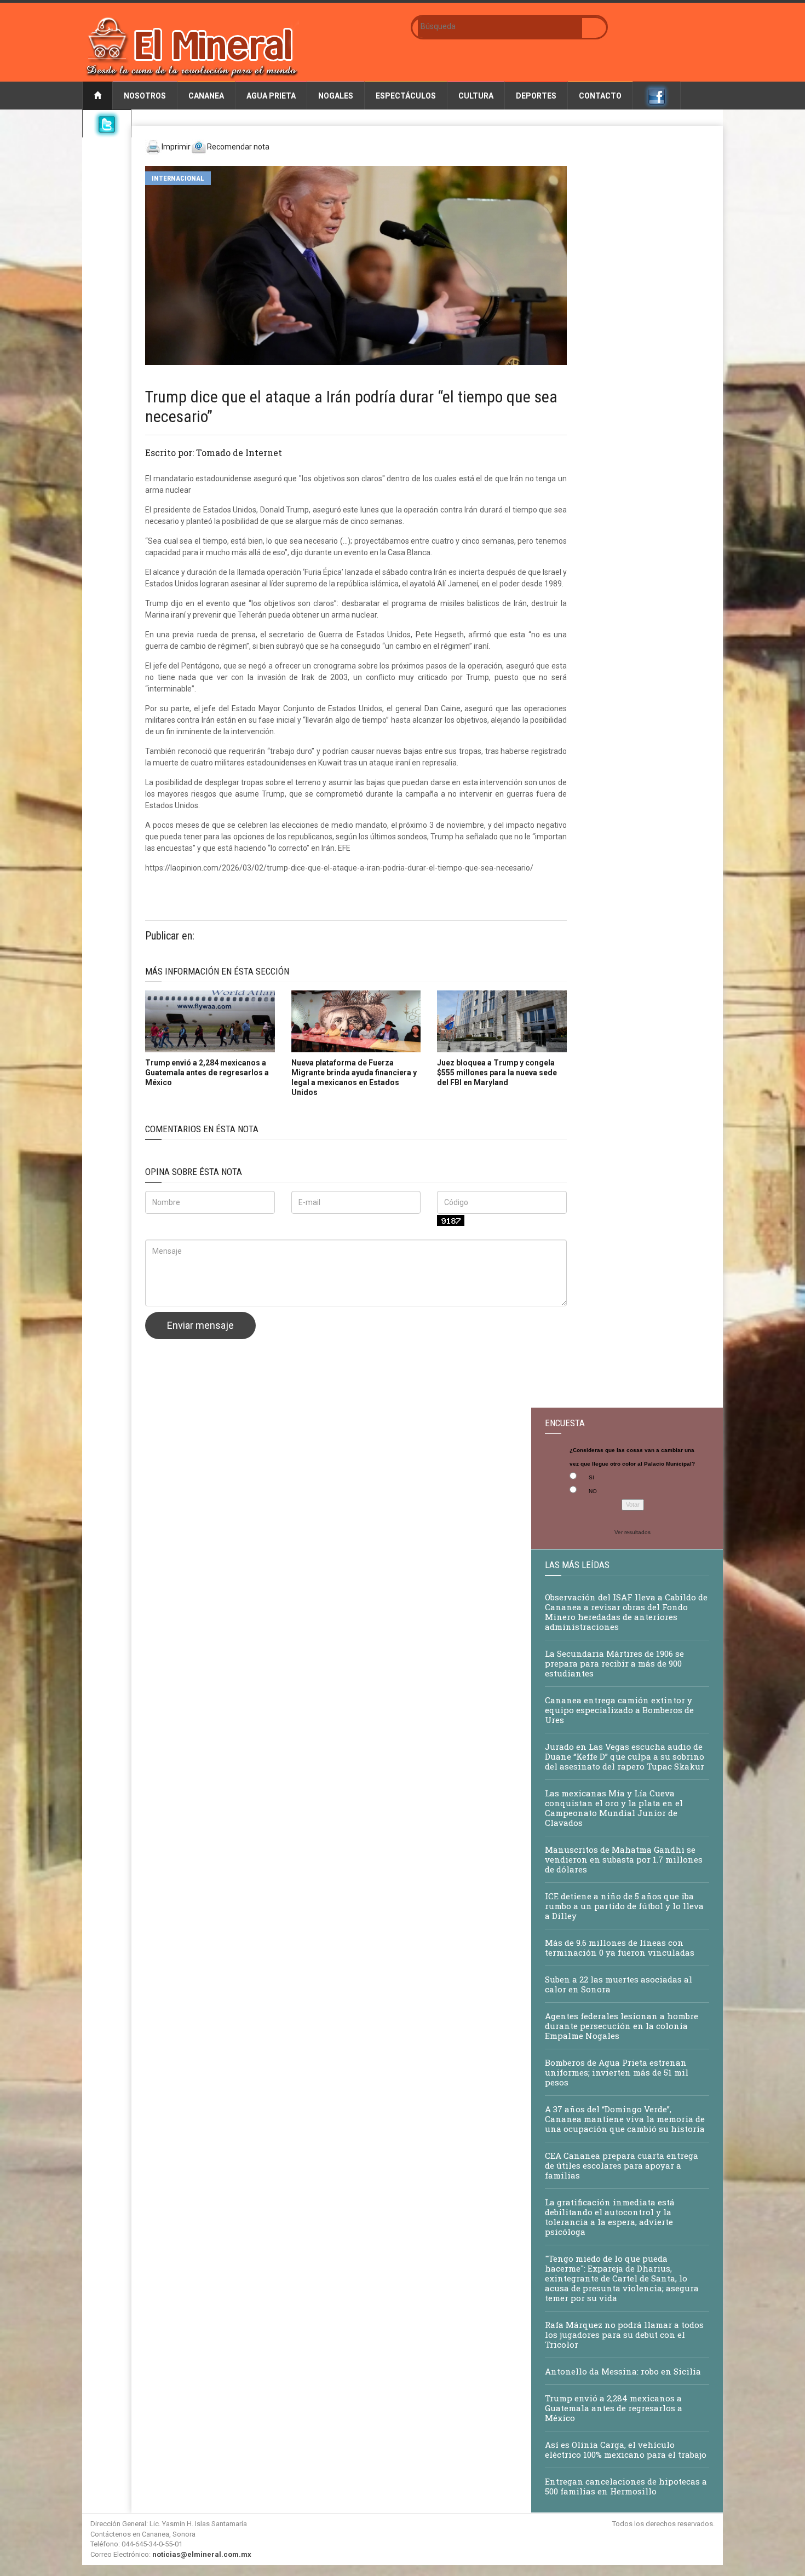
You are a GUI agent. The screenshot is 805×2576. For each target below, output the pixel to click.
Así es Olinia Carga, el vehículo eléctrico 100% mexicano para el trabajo (626, 2450)
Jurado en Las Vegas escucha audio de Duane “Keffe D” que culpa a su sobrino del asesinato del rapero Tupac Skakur (625, 1756)
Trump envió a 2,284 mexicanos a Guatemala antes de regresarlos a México (207, 1073)
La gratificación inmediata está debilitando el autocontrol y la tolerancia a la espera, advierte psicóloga (610, 2217)
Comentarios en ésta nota (202, 1129)
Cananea (206, 96)
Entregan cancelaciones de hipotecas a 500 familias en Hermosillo (626, 2486)
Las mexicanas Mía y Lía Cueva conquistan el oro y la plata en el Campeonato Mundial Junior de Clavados (614, 1808)
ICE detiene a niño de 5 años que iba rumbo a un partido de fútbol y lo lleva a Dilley (624, 1906)
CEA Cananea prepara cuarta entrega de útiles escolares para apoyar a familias (622, 2165)
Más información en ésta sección (217, 971)
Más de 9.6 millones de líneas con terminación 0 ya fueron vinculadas (620, 1947)
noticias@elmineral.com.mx (202, 2554)
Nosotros (145, 96)
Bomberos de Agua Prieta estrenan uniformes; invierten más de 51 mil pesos (617, 2072)
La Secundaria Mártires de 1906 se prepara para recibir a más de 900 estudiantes (614, 1663)
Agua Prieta (271, 96)
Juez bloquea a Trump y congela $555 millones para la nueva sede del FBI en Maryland (497, 1073)
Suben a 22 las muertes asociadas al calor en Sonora (619, 1984)
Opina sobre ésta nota (194, 1172)
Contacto (600, 96)
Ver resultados (633, 1532)
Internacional (178, 178)
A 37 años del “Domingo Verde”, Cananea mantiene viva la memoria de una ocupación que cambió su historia (625, 2119)
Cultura (476, 96)
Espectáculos (406, 96)
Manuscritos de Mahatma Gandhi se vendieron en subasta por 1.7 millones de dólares (624, 1859)
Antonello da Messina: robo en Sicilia (623, 2371)
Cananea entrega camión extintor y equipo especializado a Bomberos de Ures (619, 1710)
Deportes (536, 96)
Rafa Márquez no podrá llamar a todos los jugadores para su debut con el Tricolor (624, 2335)
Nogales (336, 96)
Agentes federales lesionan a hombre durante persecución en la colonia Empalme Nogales (622, 2026)
